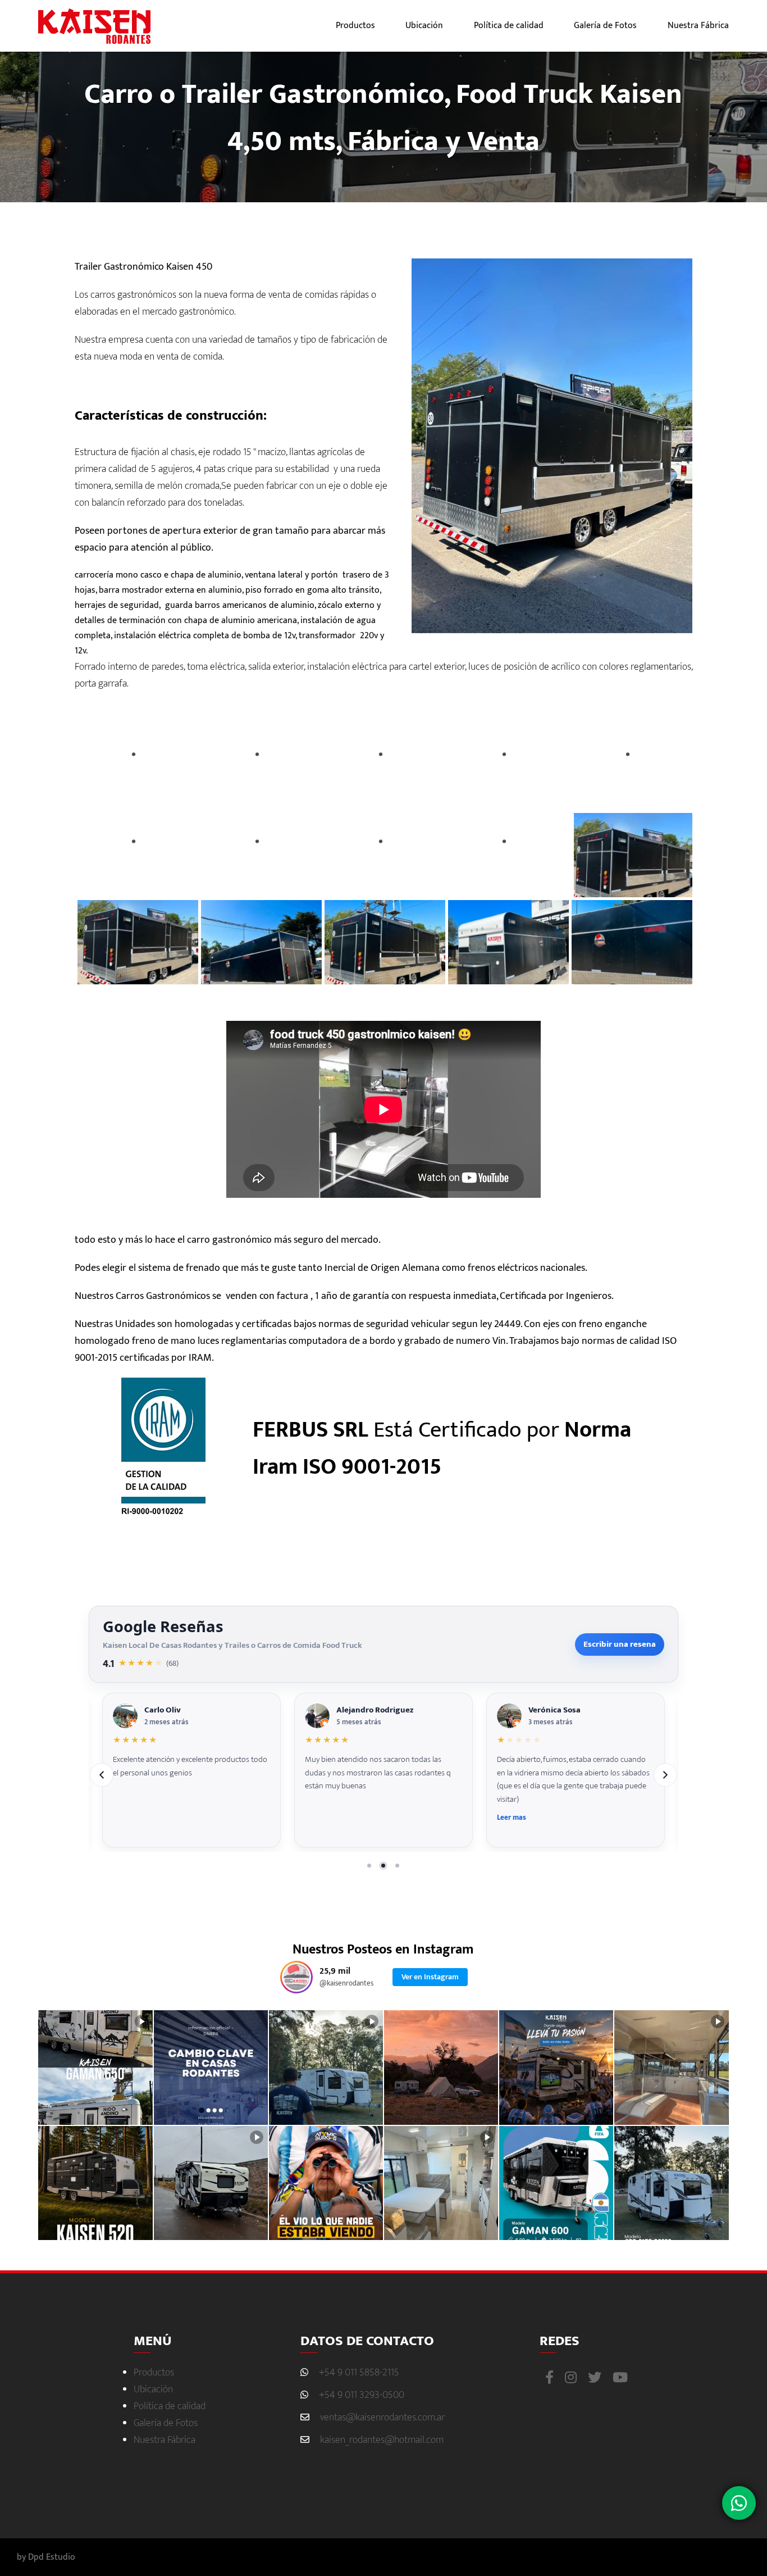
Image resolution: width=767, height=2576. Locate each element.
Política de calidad (509, 26)
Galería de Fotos (605, 26)
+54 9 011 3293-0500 (362, 2395)
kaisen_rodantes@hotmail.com (382, 2440)
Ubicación (424, 26)
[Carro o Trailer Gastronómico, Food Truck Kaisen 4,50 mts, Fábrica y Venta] (136, 768)
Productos (355, 26)
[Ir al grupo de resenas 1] (369, 1865)
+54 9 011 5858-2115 (359, 2373)
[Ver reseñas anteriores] (102, 1775)
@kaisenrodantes (346, 1984)
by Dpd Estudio (46, 2557)
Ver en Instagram (430, 1977)
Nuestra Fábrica (698, 26)
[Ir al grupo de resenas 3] (398, 1865)
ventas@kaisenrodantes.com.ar (382, 2418)
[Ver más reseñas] (665, 1775)
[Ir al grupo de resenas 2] (383, 1865)
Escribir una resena (620, 1644)
